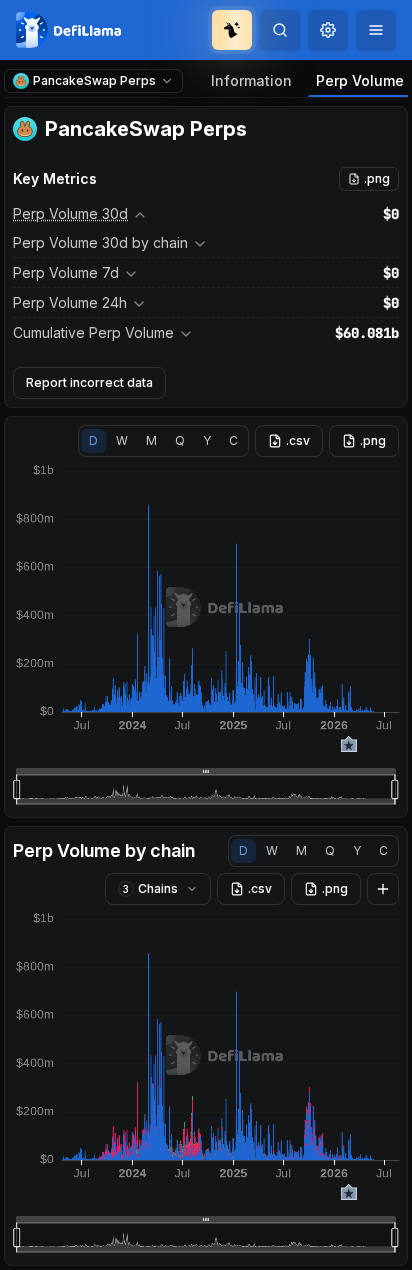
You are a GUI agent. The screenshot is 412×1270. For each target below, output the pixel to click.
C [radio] (233, 440)
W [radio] (122, 440)
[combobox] (328, 30)
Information (251, 80)
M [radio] (151, 440)
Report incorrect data (89, 382)
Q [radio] (180, 440)
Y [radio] (207, 440)
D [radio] (93, 440)
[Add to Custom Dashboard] (383, 889)
